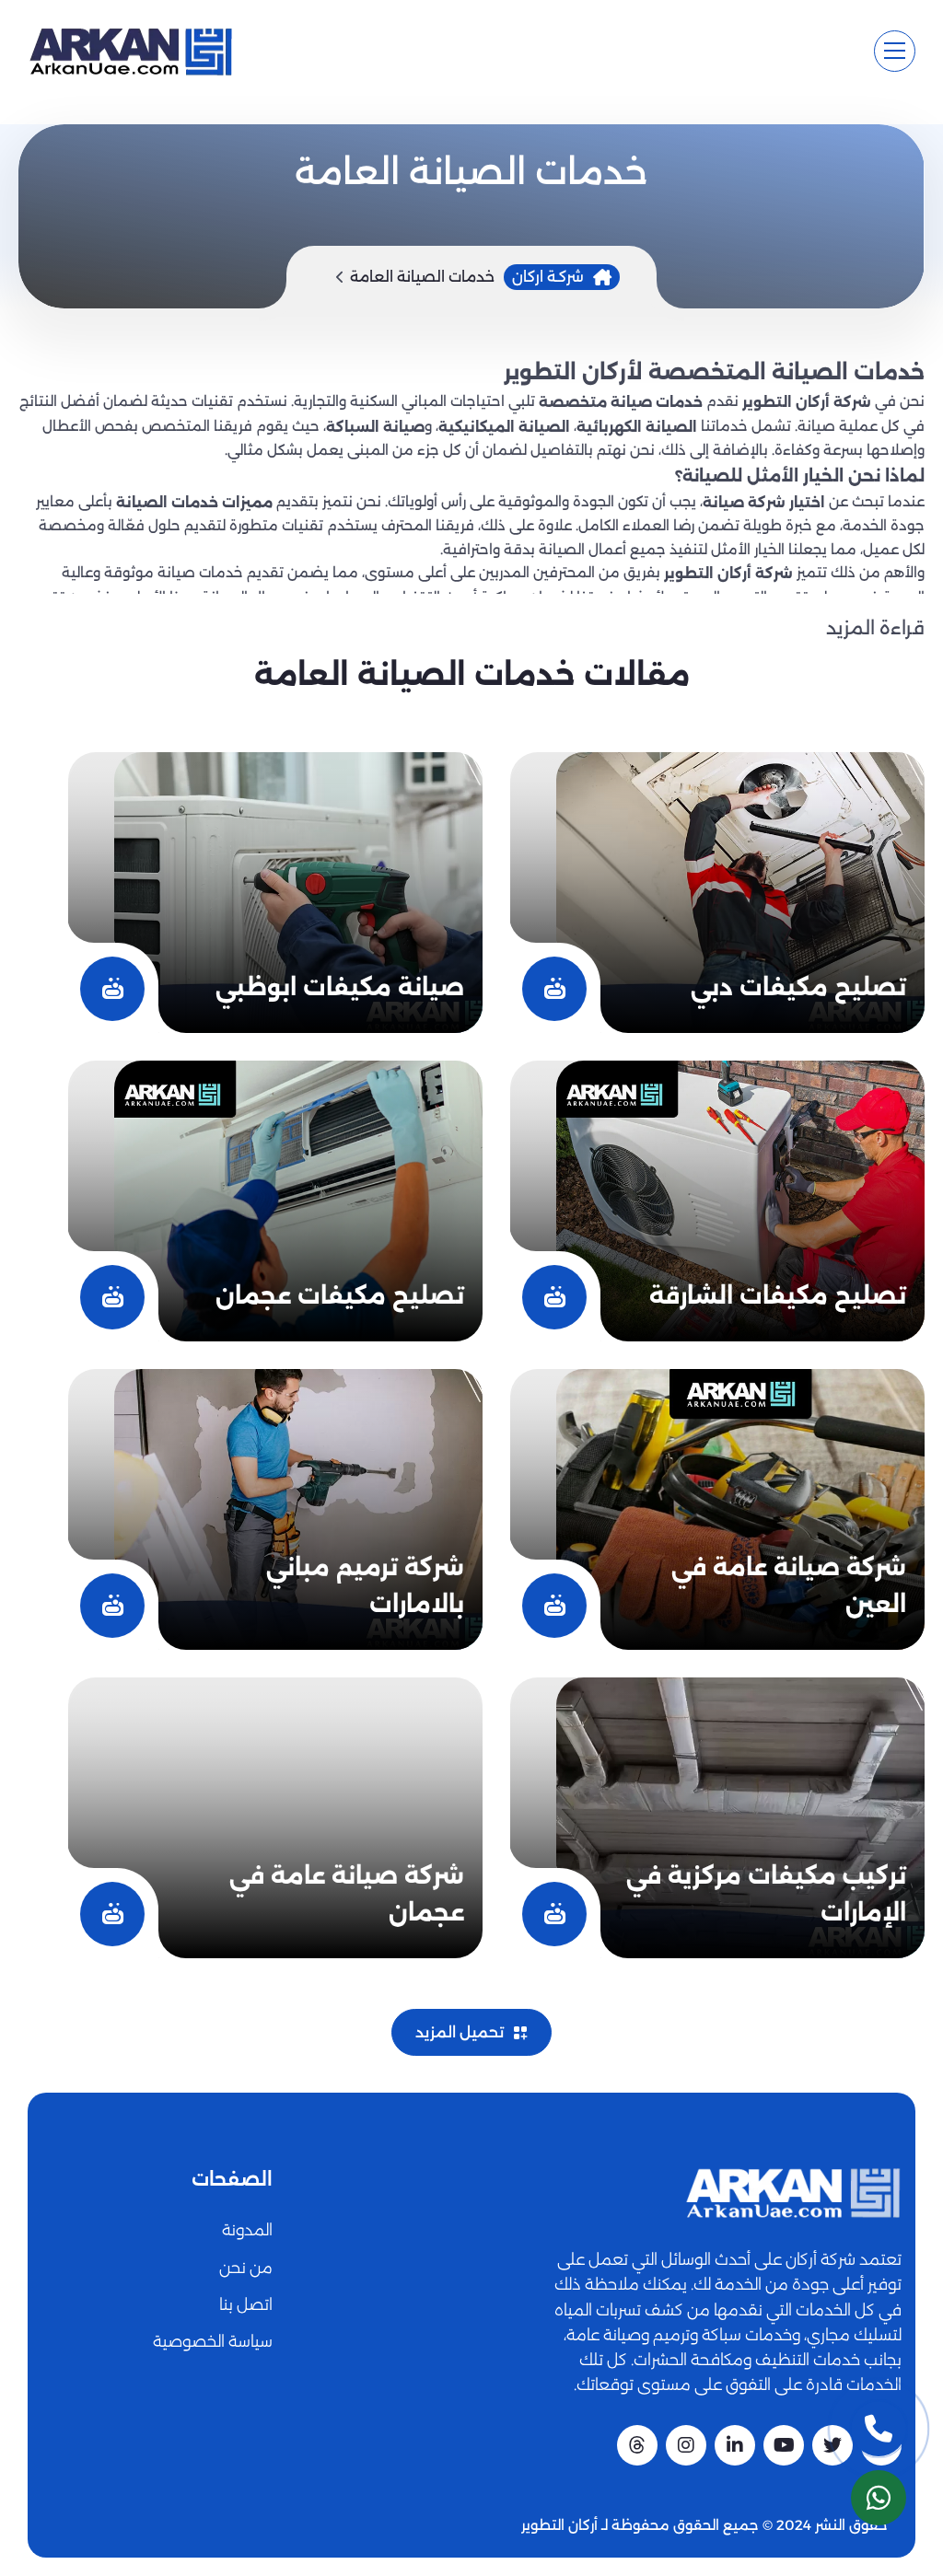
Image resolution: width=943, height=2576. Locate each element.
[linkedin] (735, 2445)
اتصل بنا (246, 2304)
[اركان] (130, 51)
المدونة (247, 2230)
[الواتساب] (879, 2498)
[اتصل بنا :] (879, 2429)
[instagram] (686, 2445)
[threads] (637, 2445)
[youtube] (784, 2445)
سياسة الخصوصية (213, 2341)
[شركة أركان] (793, 2193)
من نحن (246, 2268)
